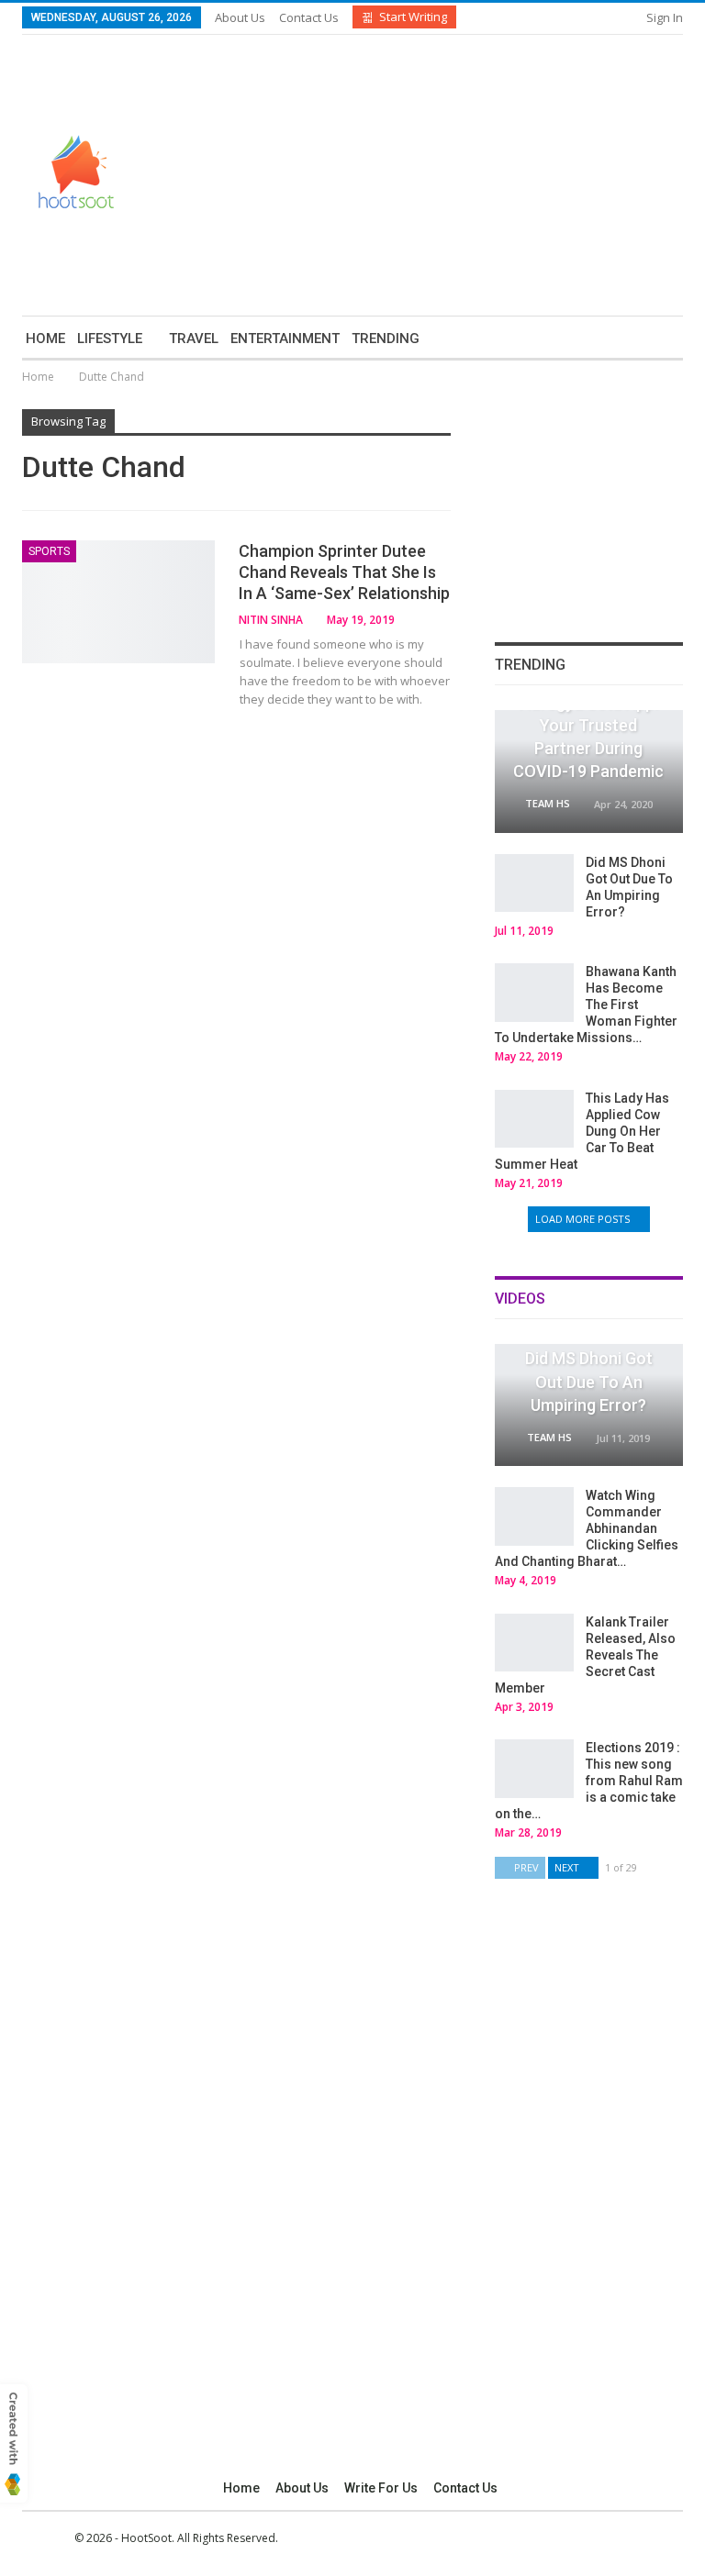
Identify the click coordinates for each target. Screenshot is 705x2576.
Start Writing (413, 17)
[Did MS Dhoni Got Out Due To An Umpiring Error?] (534, 883)
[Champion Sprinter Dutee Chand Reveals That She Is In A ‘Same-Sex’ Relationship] (118, 602)
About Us (240, 17)
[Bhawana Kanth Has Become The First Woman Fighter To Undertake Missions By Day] (534, 993)
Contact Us (309, 17)
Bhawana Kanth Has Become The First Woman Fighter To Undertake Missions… (586, 1005)
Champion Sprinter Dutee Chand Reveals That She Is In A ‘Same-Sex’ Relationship (344, 572)
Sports (49, 551)
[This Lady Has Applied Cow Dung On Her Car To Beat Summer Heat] (534, 1119)
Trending (386, 339)
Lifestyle (110, 339)
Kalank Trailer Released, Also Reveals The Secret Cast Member (585, 1655)
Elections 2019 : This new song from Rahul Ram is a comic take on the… (589, 1781)
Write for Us (381, 2488)
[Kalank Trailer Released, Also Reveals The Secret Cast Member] (534, 1643)
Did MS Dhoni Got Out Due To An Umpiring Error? (589, 1381)
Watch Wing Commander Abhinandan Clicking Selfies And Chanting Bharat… (587, 1528)
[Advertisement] (529, 172)
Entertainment (285, 339)
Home (45, 339)
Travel (194, 339)
